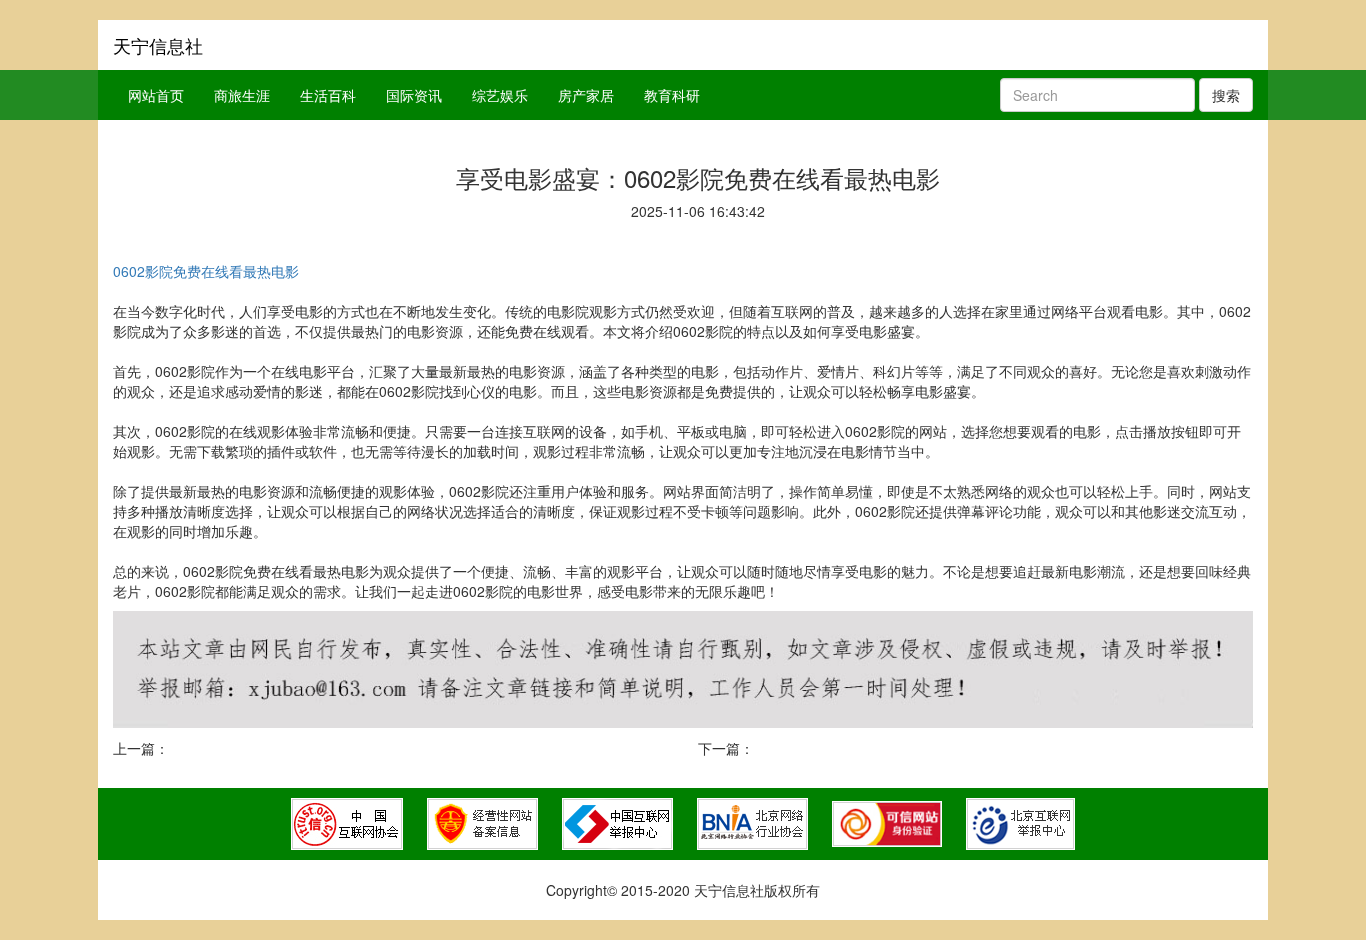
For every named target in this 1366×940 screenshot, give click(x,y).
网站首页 (156, 95)
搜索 (1226, 95)
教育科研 (672, 95)
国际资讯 (414, 95)
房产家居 (586, 95)
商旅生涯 (242, 95)
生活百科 (328, 95)
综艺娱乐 (500, 95)
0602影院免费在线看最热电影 (206, 271)
